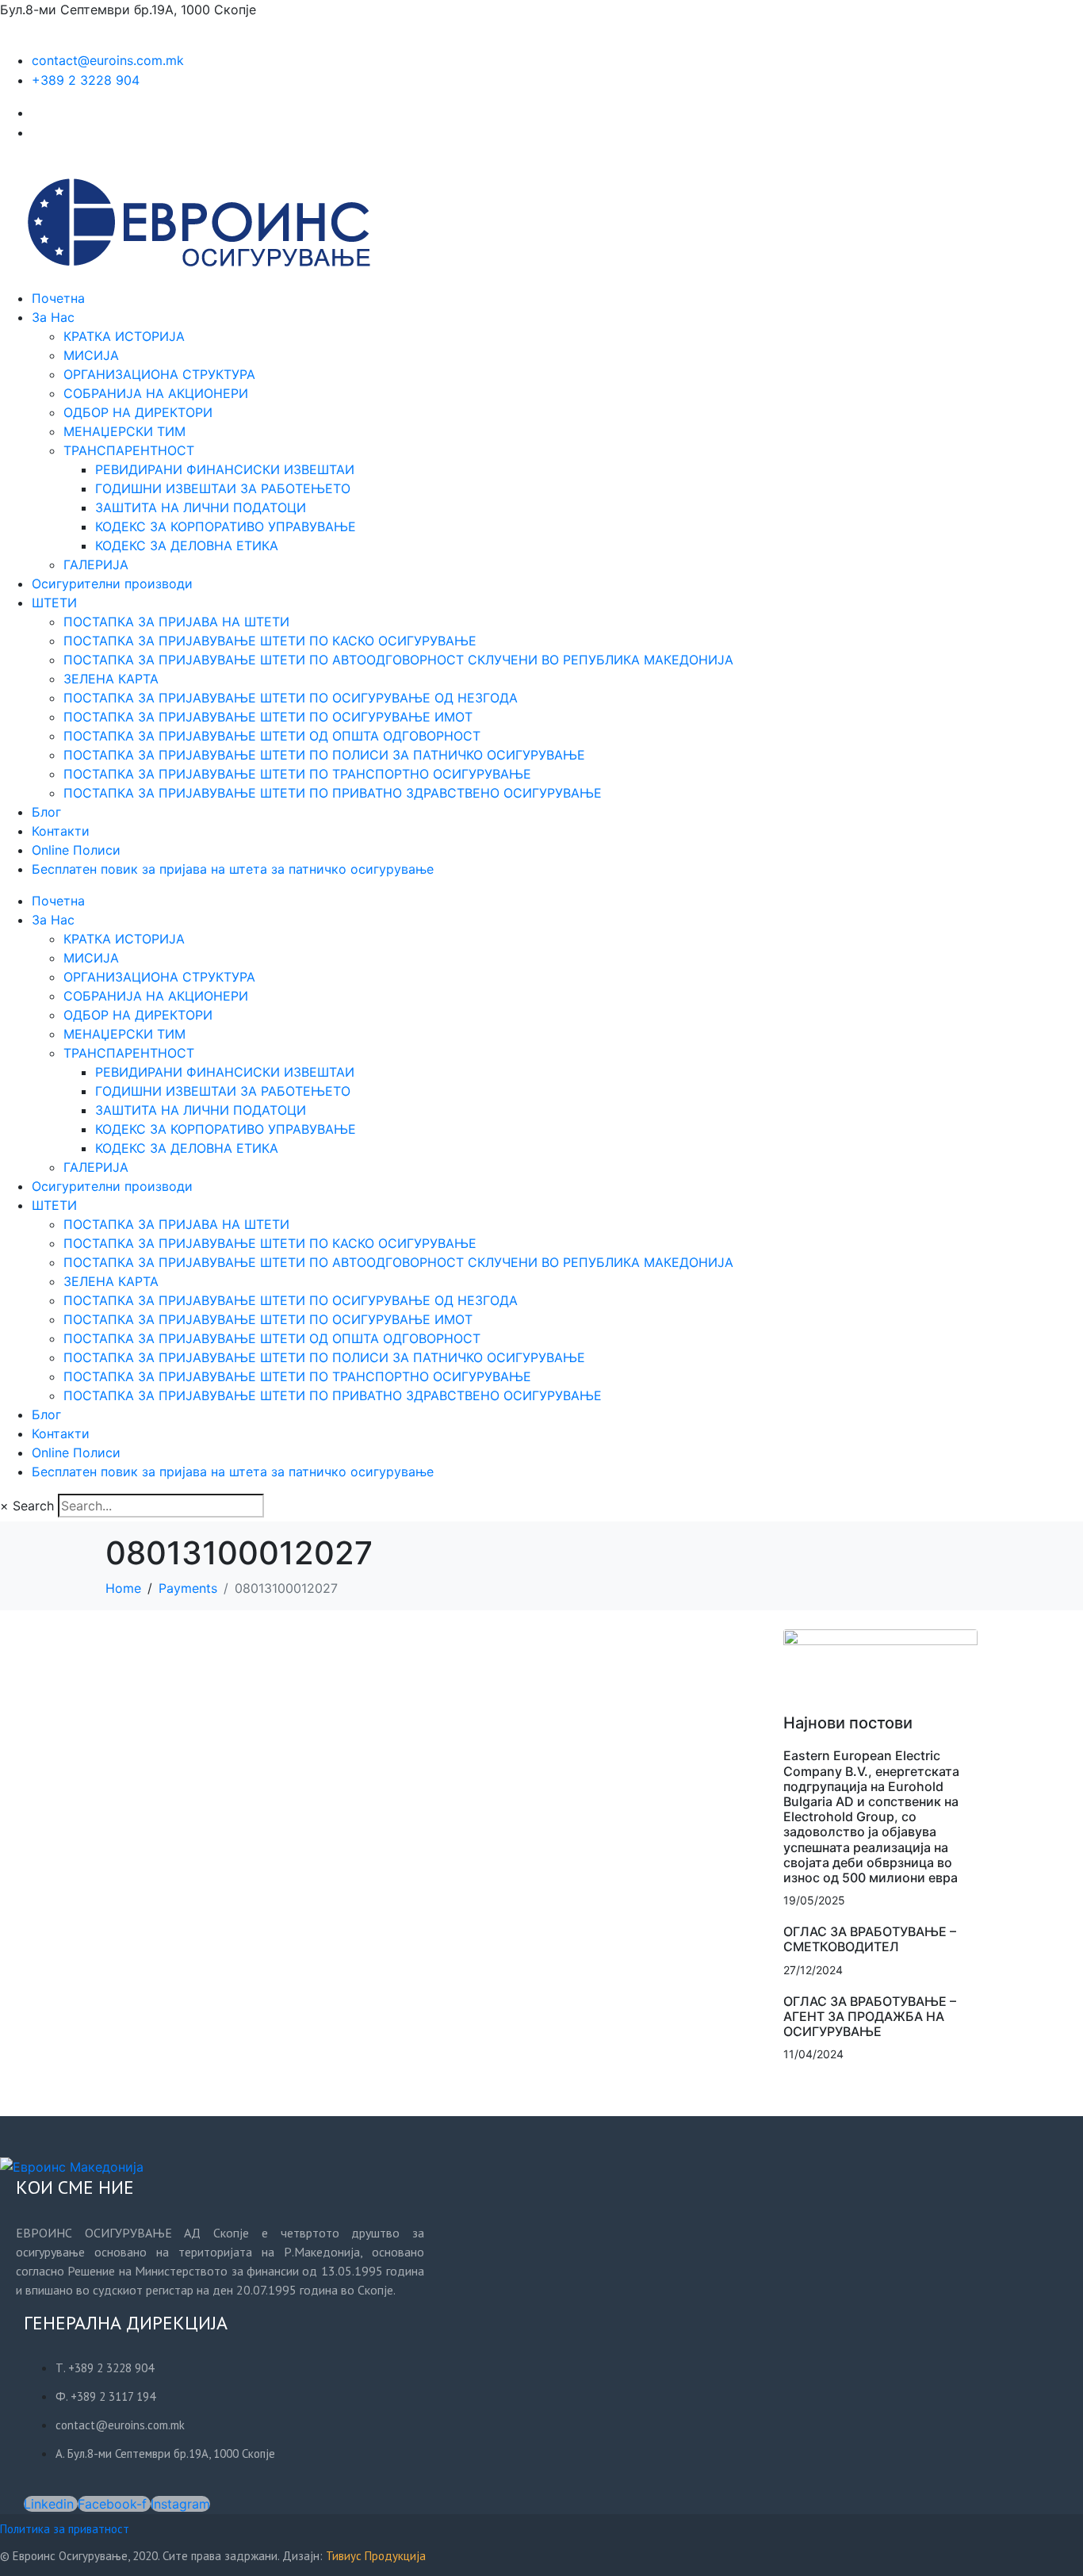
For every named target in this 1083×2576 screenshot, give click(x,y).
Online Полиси (76, 850)
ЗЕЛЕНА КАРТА (111, 679)
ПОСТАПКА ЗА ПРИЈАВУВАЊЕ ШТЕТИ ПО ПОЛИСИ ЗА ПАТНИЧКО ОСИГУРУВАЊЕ (324, 755)
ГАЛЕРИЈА (96, 565)
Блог (46, 812)
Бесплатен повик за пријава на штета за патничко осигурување (233, 869)
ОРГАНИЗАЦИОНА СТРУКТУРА (159, 374)
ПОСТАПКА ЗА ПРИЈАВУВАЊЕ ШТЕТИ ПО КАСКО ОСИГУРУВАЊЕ (270, 641)
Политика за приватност (65, 2529)
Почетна (58, 298)
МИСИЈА (91, 355)
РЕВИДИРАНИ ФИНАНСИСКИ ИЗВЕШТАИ (225, 469)
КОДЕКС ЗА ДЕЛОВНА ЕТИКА (187, 545)
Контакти (61, 831)
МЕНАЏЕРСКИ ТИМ (124, 431)
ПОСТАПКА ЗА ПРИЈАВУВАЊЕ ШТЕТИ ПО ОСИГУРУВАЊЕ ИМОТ (268, 717)
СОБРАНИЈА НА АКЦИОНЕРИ (156, 393)
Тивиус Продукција (376, 2556)
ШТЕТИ (54, 603)
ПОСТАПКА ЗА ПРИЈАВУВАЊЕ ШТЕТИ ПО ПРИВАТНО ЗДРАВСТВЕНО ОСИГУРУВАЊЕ (333, 793)
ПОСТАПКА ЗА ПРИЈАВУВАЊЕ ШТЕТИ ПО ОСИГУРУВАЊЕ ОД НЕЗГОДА (291, 698)
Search (33, 1506)
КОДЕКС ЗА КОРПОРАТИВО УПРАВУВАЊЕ (226, 526)
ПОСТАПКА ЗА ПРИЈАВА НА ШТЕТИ (176, 622)
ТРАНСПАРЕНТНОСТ (129, 450)
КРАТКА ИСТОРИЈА (124, 336)
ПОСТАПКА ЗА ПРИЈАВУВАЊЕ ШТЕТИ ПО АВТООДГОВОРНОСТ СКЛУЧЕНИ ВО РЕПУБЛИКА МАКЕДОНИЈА (398, 660)
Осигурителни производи (112, 584)
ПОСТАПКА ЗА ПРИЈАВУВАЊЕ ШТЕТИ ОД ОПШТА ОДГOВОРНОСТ (272, 736)
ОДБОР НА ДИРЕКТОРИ (138, 412)
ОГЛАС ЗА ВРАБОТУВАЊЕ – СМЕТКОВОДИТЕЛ (870, 1939)
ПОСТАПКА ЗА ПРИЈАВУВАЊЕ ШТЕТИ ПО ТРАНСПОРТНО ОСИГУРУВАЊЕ (297, 774)
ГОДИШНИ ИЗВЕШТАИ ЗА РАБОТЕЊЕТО (223, 488)
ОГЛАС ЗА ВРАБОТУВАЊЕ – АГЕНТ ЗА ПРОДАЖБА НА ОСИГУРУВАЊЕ (870, 2016)
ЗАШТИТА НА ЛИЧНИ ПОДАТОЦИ (201, 507)
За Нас (53, 317)
